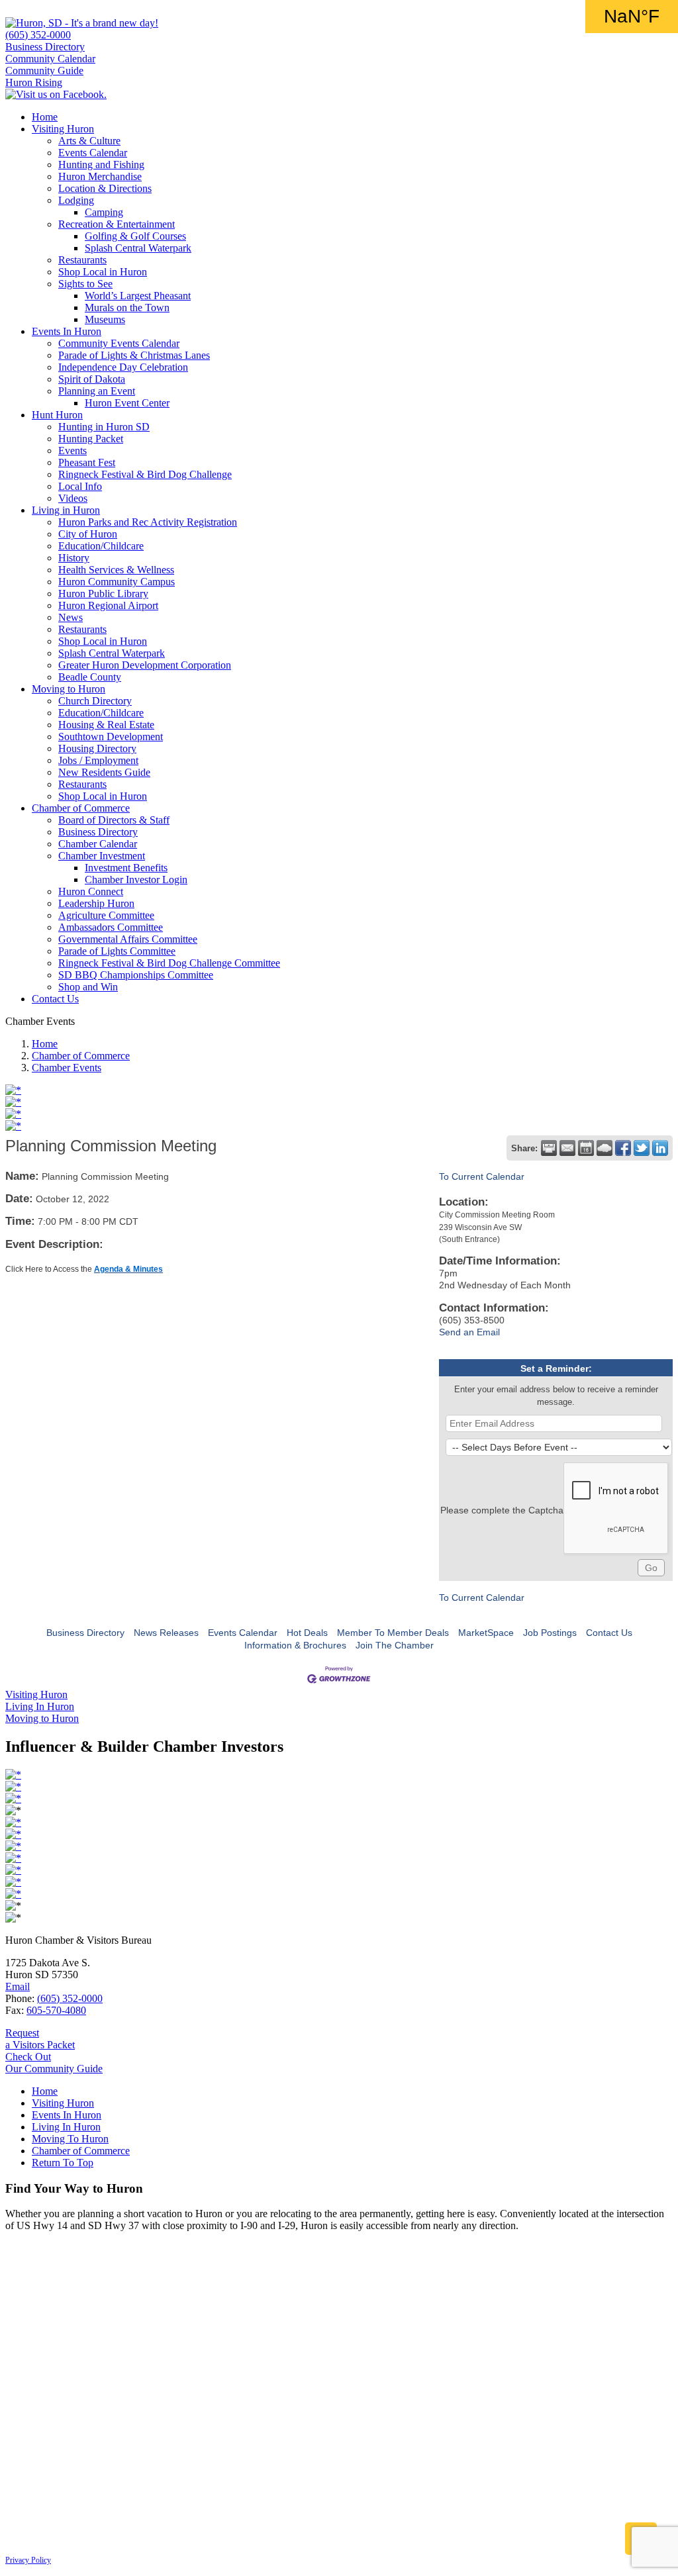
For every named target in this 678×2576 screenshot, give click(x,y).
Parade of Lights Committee (117, 951)
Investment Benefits (126, 868)
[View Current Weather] (605, 1148)
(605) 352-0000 (38, 35)
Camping (104, 212)
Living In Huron (66, 2127)
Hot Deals (307, 1633)
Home (45, 117)
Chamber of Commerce (81, 808)
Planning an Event (97, 391)
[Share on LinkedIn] (660, 1148)
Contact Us (55, 999)
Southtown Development (111, 737)
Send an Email (469, 1332)
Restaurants (82, 260)
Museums (105, 319)
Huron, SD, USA (632, 17)
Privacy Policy (28, 2560)
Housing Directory (97, 748)
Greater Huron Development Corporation (145, 665)
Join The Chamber (395, 1645)
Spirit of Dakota (92, 379)
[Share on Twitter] (642, 1148)
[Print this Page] (549, 1148)
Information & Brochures (295, 1645)
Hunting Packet (91, 439)
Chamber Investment (102, 856)
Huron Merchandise (100, 176)
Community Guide (44, 71)
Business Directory (45, 47)
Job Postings (550, 1633)
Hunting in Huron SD (104, 427)
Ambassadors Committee (111, 927)
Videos (73, 498)
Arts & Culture (89, 141)
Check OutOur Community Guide (54, 2063)
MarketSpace (486, 1633)
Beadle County (90, 677)
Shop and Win (88, 987)
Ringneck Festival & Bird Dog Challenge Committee (169, 963)
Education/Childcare (101, 546)
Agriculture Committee (106, 915)
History (74, 558)
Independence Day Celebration (123, 367)
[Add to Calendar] (586, 1148)
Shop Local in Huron (103, 272)
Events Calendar (93, 153)
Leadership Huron (96, 903)
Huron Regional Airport (108, 605)
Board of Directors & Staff (114, 820)
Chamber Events (67, 1068)
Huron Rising (34, 82)
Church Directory (95, 701)
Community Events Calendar (119, 343)
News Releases (166, 1633)
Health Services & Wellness (116, 570)
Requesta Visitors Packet (40, 2039)
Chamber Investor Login (136, 880)
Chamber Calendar (98, 844)
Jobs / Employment (98, 760)
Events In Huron (67, 331)
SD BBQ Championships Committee (136, 975)
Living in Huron (66, 510)
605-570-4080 (56, 2010)
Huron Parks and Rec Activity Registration (148, 522)
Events (73, 451)
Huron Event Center (127, 403)
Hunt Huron (57, 415)
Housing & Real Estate (106, 725)
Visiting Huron (63, 129)
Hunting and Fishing (101, 165)
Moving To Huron (70, 2139)
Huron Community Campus (117, 582)
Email (18, 1986)
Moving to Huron (69, 689)
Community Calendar (50, 59)
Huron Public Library (103, 594)
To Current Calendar (482, 1176)
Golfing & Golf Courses (135, 236)
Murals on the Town (127, 308)
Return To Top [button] (63, 2163)
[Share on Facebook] (623, 1148)
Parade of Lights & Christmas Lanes (134, 355)
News (71, 617)
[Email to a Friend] (567, 1148)
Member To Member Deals (393, 1633)
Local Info (80, 486)
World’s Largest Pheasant (138, 296)
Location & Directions (105, 188)
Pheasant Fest (87, 462)
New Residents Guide (104, 772)
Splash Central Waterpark (138, 248)
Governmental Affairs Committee (128, 939)
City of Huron (88, 534)
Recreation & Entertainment (117, 224)
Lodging (76, 200)
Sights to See (85, 284)
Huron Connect (91, 891)
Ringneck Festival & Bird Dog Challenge (145, 474)
